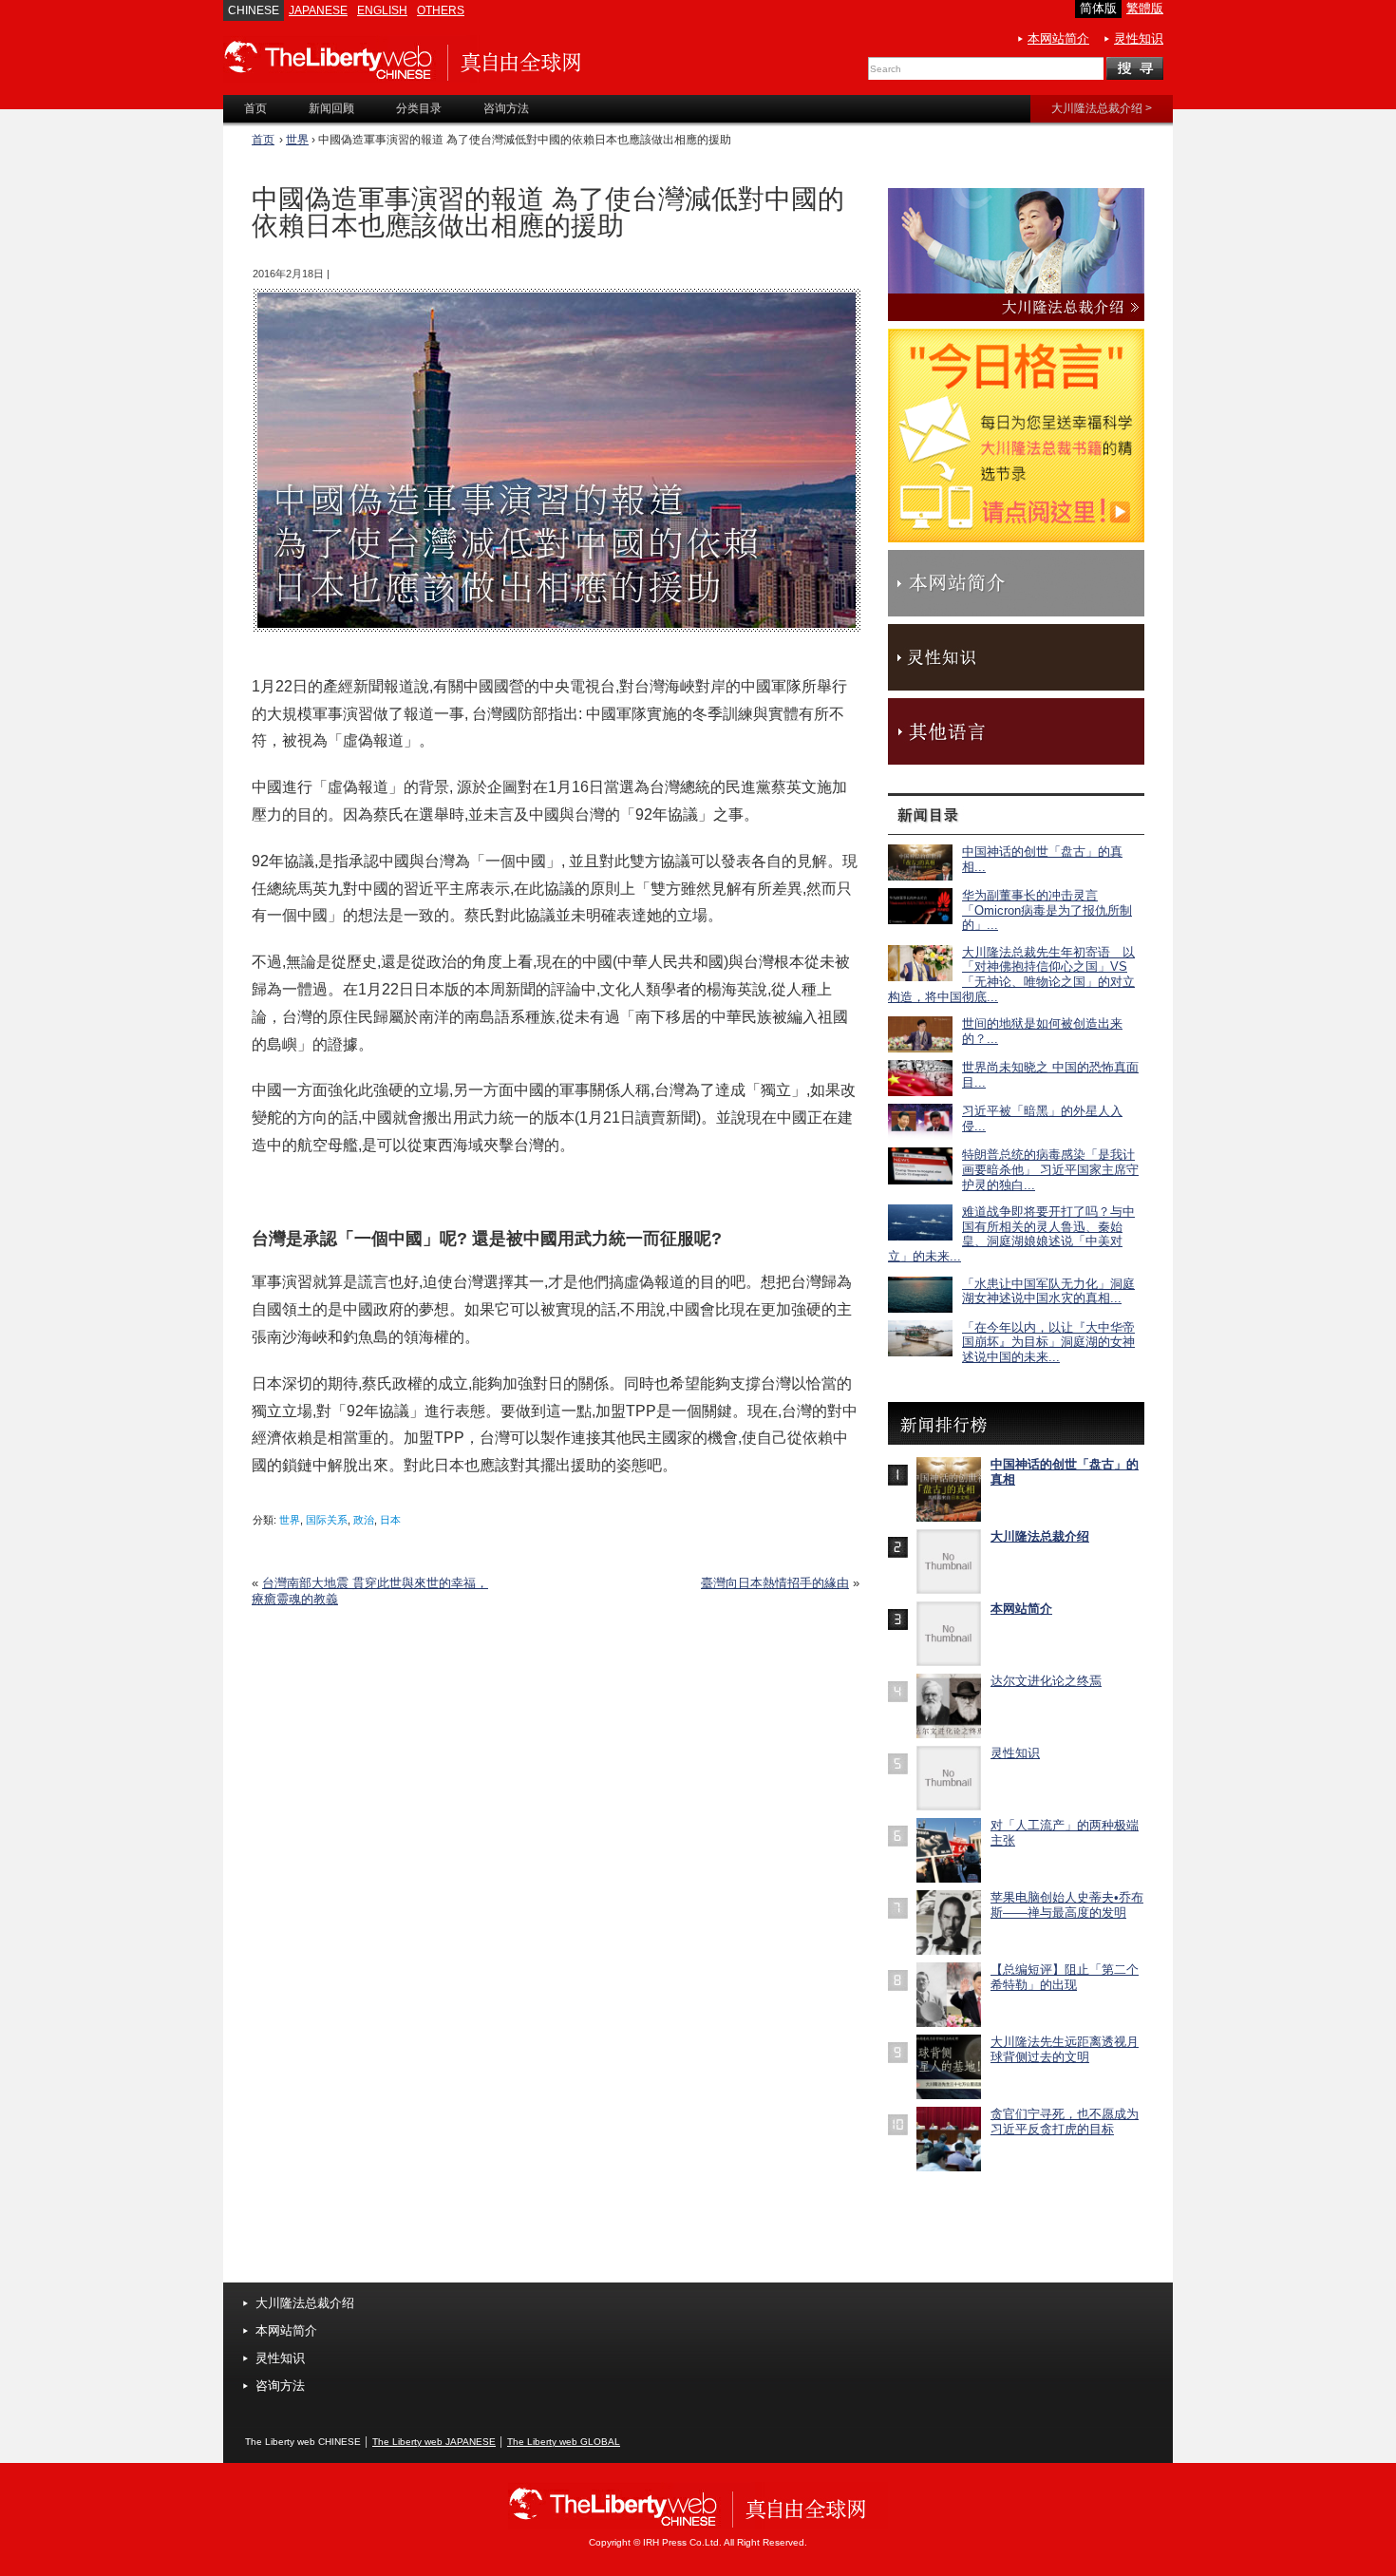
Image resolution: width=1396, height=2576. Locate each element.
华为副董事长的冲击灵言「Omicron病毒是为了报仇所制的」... (1047, 910)
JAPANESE (318, 10)
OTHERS (441, 10)
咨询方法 (280, 2386)
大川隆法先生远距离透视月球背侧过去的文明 (1065, 2049)
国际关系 (327, 1520)
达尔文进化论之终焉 (1046, 1681)
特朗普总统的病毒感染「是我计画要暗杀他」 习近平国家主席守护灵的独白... (1050, 1169)
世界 (297, 140)
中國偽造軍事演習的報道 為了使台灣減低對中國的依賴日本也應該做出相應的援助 (548, 213)
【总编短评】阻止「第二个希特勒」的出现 (1065, 1977)
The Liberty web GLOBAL (564, 2442)
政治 (364, 1520)
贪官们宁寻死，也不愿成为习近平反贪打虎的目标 (1065, 2121)
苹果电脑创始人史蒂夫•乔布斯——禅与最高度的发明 (1067, 1905)
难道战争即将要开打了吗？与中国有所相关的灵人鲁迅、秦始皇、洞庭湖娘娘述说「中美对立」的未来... (1011, 1234)
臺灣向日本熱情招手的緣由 (775, 1583)
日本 (390, 1520)
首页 (263, 140)
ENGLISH (382, 10)
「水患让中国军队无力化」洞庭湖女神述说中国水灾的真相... (1048, 1291)
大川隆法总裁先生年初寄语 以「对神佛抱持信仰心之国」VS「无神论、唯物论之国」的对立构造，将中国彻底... (1011, 975)
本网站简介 (1058, 38)
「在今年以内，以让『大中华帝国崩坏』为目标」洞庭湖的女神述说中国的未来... (1048, 1342)
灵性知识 (1139, 38)
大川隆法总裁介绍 (1040, 1536)
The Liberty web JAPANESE (434, 2442)
